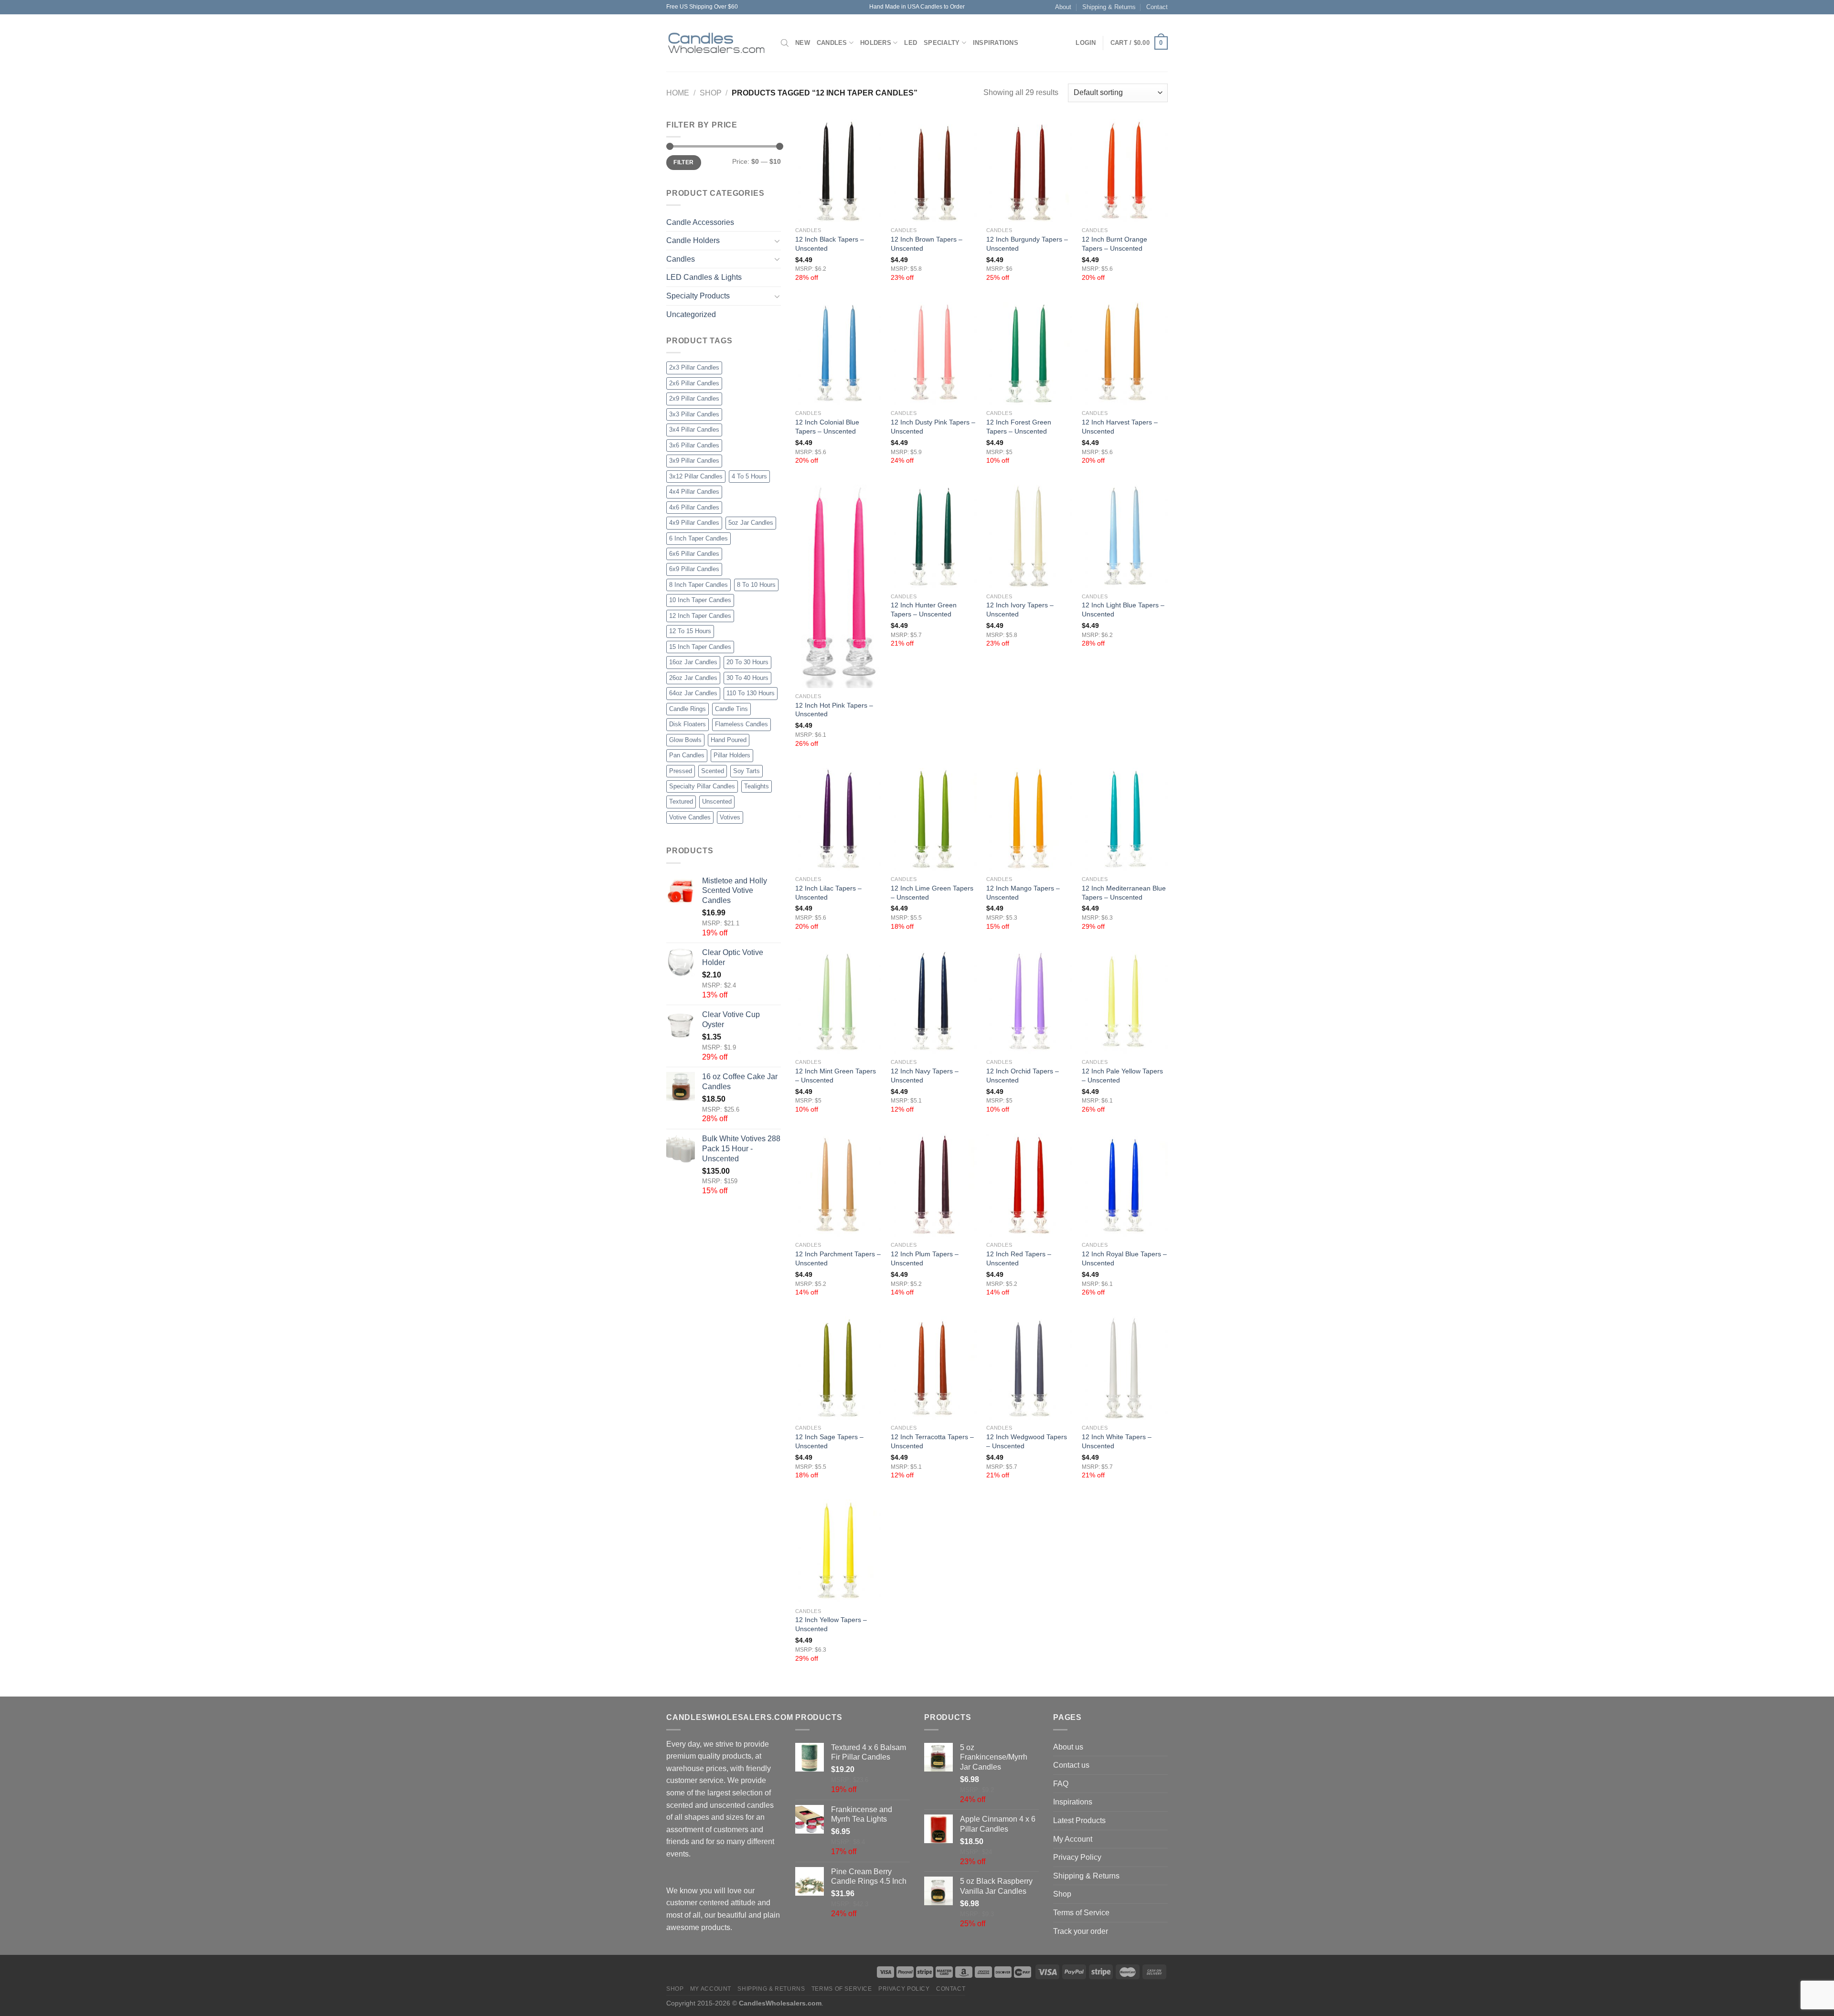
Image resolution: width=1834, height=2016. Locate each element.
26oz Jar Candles (693, 678)
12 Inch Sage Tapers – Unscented (829, 1441)
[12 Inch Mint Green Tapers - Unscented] (838, 1002)
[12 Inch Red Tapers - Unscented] (1029, 1185)
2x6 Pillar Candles (694, 383)
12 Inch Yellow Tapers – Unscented (831, 1624)
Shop (711, 93)
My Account (1073, 1839)
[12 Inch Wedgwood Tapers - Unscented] (1029, 1368)
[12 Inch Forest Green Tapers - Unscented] (1029, 353)
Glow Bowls (685, 740)
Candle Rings (688, 709)
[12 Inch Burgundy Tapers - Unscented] (1029, 170)
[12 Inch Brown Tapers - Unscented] (934, 170)
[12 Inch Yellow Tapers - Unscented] (838, 1551)
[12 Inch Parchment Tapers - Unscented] (838, 1185)
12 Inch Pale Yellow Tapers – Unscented (1122, 1076)
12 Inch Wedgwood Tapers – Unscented (1027, 1441)
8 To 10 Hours (756, 585)
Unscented (717, 801)
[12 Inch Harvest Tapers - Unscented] (1125, 353)
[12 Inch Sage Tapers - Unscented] (838, 1368)
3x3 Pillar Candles (694, 414)
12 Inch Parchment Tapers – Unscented (838, 1258)
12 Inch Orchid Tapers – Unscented (1023, 1076)
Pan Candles (687, 755)
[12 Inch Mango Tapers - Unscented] (1029, 819)
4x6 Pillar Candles (694, 507)
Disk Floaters (688, 724)
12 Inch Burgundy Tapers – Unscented (1027, 244)
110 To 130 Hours (751, 693)
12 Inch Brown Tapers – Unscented (927, 244)
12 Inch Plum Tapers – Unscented (925, 1258)
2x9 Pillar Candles (694, 398)
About (1063, 7)
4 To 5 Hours (749, 476)
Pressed (681, 771)
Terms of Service (1081, 1913)
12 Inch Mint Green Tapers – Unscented (836, 1076)
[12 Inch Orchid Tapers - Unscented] (1029, 1002)
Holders (876, 43)
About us (1068, 1747)
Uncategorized (691, 314)
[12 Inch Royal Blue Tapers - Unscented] (1125, 1185)
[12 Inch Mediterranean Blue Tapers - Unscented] (1125, 819)
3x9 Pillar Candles (694, 461)
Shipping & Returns (1109, 7)
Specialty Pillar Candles (702, 786)
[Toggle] (777, 241)
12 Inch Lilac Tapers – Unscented (828, 893)
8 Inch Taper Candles (698, 585)
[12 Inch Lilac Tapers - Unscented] (838, 819)
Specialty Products (698, 296)
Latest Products (1079, 1820)
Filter (683, 162)
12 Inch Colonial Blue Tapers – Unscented (827, 427)
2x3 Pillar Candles (694, 367)
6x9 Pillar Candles (694, 569)
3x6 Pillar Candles (694, 445)
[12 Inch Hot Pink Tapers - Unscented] (838, 586)
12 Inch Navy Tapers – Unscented (925, 1076)
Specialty (942, 43)
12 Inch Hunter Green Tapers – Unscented (924, 610)
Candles (832, 43)
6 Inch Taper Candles (698, 538)
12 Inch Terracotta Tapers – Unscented (932, 1441)
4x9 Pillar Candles (694, 523)
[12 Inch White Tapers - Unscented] (1125, 1368)
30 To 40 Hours (747, 678)
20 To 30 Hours (747, 662)
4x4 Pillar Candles (694, 492)
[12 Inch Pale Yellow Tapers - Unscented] (1125, 1002)
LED (911, 43)
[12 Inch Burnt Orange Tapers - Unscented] (1125, 170)
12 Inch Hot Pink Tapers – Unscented (834, 710)
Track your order (1081, 1931)
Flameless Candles (741, 724)
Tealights (757, 786)
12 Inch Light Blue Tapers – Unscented (1123, 610)
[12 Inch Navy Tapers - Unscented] (934, 1002)
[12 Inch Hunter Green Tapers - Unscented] (934, 536)
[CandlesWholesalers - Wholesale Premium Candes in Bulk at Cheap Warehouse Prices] (716, 43)
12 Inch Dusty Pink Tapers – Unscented (933, 427)
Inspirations (996, 43)
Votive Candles (690, 817)
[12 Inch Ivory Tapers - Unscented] (1029, 536)
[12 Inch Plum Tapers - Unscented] (934, 1185)
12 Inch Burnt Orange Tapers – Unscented (1114, 244)
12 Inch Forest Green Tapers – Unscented (1019, 427)
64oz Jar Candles (693, 693)
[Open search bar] (785, 43)
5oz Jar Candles (751, 523)
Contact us (1071, 1765)
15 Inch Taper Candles (700, 647)
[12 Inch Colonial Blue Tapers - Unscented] (838, 353)
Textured (681, 801)
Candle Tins (731, 709)
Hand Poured (729, 740)
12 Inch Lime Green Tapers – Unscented (932, 893)
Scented (713, 771)
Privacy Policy (1077, 1857)
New (803, 43)
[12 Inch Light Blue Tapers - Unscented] (1125, 536)
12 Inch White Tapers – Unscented (1117, 1441)
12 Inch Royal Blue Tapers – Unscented (1124, 1258)
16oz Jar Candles (693, 662)
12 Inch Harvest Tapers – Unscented (1120, 427)
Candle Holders (693, 240)
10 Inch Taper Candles (700, 600)
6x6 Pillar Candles (694, 554)
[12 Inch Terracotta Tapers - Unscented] (934, 1368)
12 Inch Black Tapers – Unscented (830, 244)
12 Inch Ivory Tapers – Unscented (1020, 610)
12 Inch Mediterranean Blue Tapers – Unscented (1124, 893)
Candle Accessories (700, 222)
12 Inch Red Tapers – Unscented (1019, 1258)
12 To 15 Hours (690, 631)
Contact (1157, 7)
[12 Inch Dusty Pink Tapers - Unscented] (934, 353)
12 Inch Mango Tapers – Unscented (1023, 893)
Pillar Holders (732, 755)
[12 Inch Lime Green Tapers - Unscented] (934, 819)
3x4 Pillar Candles (694, 430)
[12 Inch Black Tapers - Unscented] (838, 170)
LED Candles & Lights (704, 277)
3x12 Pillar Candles (696, 476)
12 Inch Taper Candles (700, 616)
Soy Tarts (746, 771)
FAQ (1061, 1784)
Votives (730, 817)
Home (678, 93)
